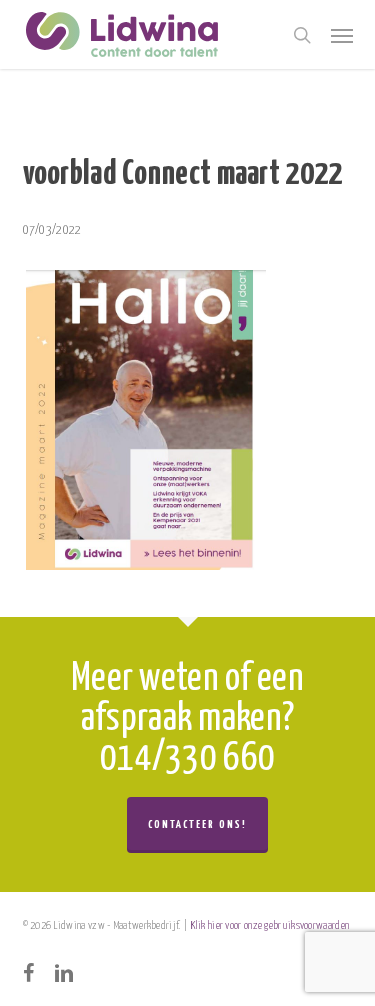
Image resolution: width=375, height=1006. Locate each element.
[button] (342, 35)
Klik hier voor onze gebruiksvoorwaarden (270, 925)
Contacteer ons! (197, 824)
